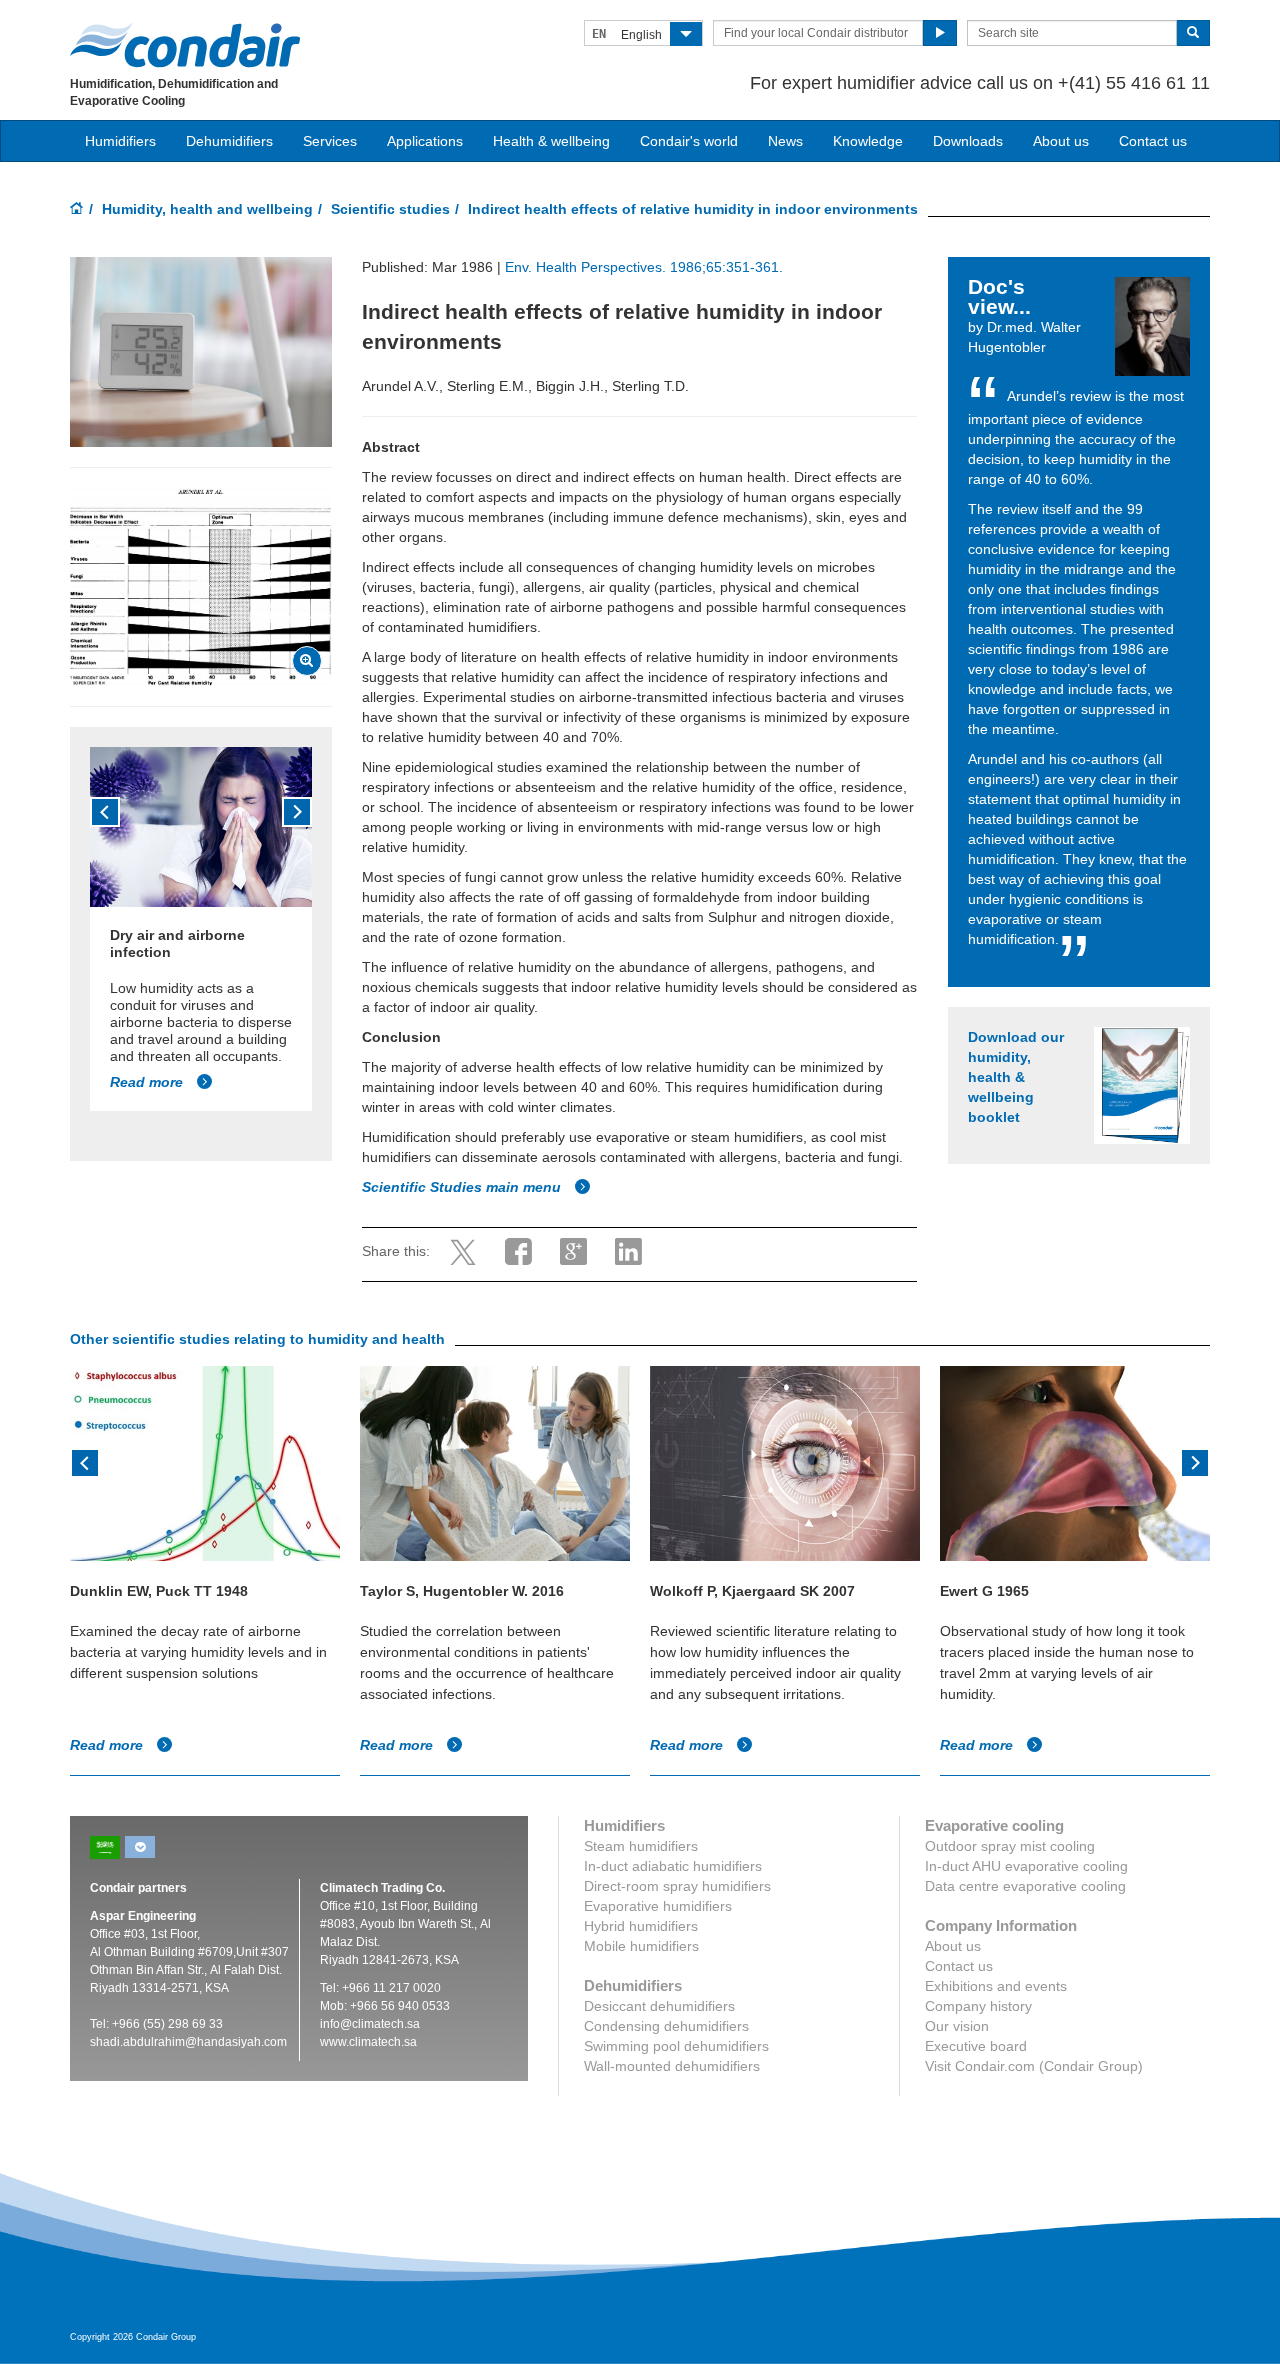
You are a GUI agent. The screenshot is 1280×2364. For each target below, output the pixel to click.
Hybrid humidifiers (641, 1926)
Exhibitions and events (996, 1986)
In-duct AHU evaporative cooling (1026, 1866)
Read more (148, 1082)
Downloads (968, 141)
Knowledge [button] (868, 141)
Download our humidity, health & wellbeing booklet (1016, 1077)
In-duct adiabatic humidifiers (673, 1866)
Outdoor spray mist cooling (1010, 1846)
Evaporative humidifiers (658, 1906)
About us (1061, 141)
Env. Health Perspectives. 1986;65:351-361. (644, 267)
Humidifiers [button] (120, 141)
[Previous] (105, 812)
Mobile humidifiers (641, 1946)
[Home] (77, 210)
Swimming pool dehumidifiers (676, 2046)
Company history (978, 2006)
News (785, 141)
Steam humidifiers (641, 1846)
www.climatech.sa (368, 2042)
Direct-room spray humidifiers (677, 1886)
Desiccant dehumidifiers (659, 2006)
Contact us (1153, 141)
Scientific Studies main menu (463, 1187)
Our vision (957, 2026)
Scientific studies (390, 209)
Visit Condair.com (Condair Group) (1034, 2066)
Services (330, 141)
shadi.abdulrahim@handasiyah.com (188, 2042)
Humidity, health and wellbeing (207, 209)
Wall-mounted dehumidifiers (672, 2066)
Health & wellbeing (551, 141)
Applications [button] (425, 141)
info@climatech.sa (370, 2024)
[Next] (297, 812)
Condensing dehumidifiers (666, 2026)
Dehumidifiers (229, 141)
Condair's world (689, 141)
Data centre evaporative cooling (1025, 1886)
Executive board (976, 2046)
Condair (185, 45)
